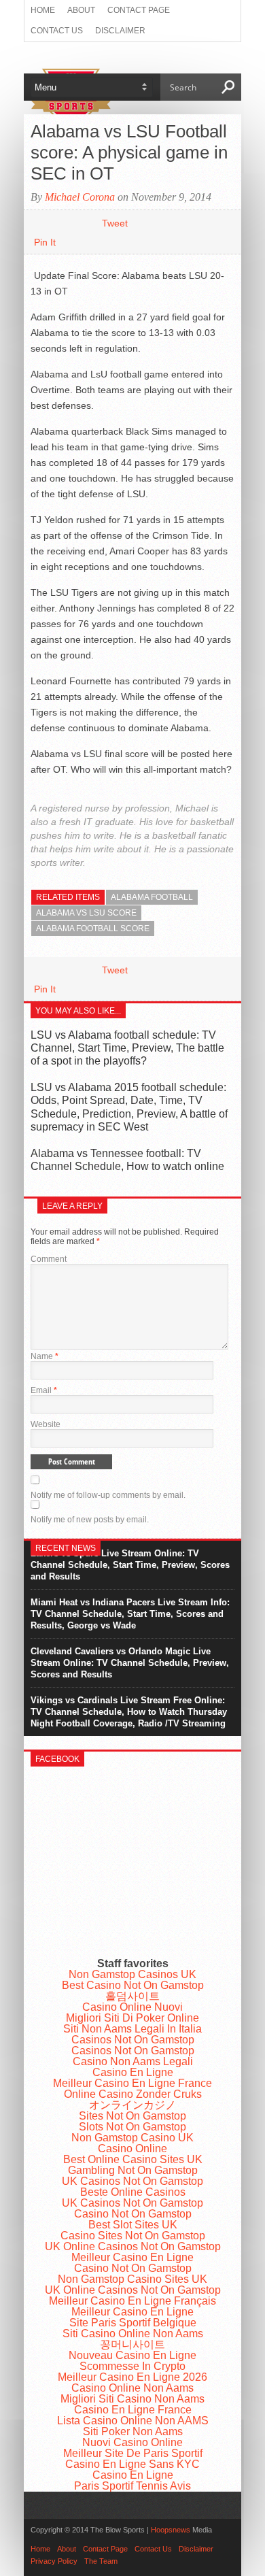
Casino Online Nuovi (132, 2007)
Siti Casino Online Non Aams (133, 2334)
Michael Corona (80, 197)
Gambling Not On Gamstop (133, 2170)
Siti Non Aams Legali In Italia (132, 2029)
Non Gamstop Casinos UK (132, 1974)
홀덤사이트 (132, 1996)
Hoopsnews (171, 2530)
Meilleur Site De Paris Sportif (133, 2453)
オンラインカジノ (132, 2105)
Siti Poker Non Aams (133, 2431)
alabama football (152, 897)
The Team (101, 2561)
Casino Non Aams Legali (133, 2061)
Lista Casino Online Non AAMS (133, 2421)
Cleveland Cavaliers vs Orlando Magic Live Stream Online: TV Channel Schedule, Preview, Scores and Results (130, 1663)
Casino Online (132, 2148)
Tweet (115, 223)
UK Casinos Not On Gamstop (132, 2181)
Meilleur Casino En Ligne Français (132, 2301)
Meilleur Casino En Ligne (132, 2257)
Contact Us (57, 31)
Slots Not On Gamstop (132, 2127)
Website (46, 1424)
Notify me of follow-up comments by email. (108, 1495)
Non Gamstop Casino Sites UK (132, 2279)
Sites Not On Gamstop (132, 2116)
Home (43, 10)
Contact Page (139, 10)
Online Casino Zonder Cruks (133, 2094)
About (81, 10)
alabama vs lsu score (86, 913)
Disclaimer (120, 31)
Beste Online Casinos (133, 2192)
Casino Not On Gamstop (133, 2214)
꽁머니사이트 (132, 2344)
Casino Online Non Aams (132, 2388)
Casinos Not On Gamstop (133, 2040)
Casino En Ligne (133, 2072)
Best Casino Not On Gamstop (133, 1985)
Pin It (45, 242)
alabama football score (93, 929)
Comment (49, 1259)
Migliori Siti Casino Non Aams (132, 2399)
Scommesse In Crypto (132, 2366)
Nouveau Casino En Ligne (132, 2355)
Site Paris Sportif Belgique (133, 2323)
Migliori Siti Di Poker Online (132, 2018)
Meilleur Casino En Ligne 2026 (132, 2377)
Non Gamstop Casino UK (132, 2138)
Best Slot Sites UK (133, 2225)
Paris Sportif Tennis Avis (132, 2486)
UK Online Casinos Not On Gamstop (133, 2246)
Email (44, 1390)
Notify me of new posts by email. (90, 1520)
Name (45, 1356)
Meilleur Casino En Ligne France (132, 2083)
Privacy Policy (54, 2561)
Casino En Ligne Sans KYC (132, 2464)
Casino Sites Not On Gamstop (133, 2236)
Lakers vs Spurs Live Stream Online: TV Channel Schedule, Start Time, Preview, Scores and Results (130, 1565)
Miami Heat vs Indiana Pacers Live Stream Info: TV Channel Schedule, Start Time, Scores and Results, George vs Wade (130, 1614)
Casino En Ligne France (133, 2410)
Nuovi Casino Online (132, 2442)
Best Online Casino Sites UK (133, 2159)
